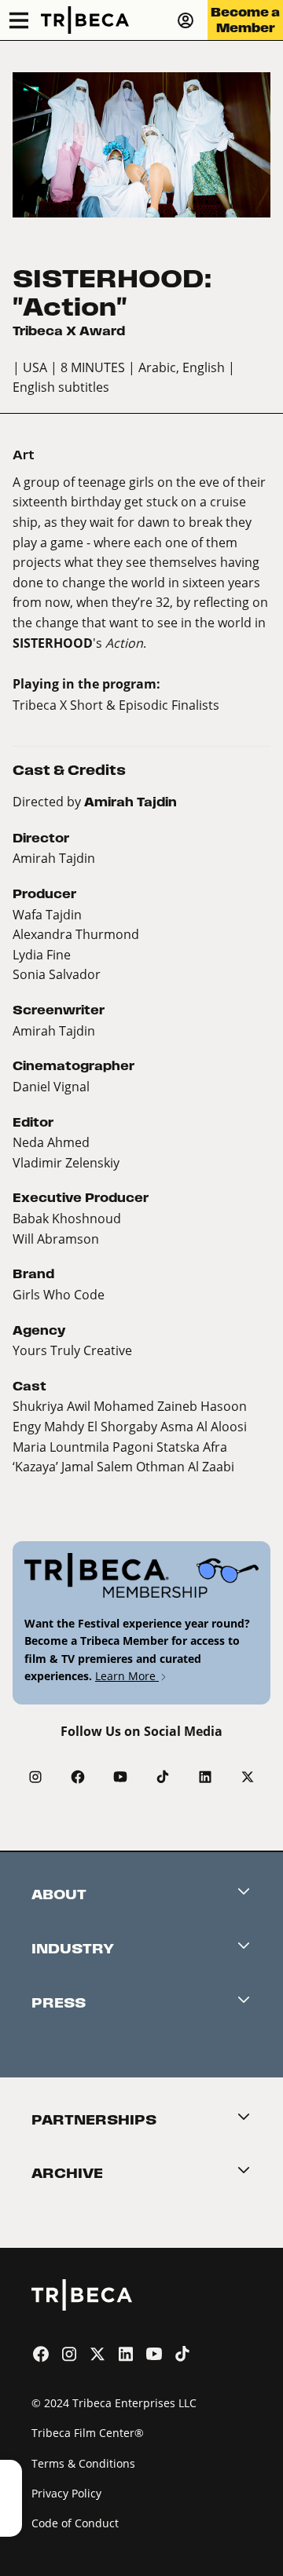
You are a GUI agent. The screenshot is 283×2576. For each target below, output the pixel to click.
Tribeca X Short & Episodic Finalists (116, 705)
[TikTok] (163, 1777)
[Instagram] (35, 1777)
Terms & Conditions (83, 2463)
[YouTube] (120, 1777)
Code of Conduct (75, 2523)
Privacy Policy (66, 2493)
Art (24, 455)
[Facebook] (78, 1777)
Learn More (127, 1676)
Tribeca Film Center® (88, 2433)
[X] (248, 1777)
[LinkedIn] (205, 1777)
